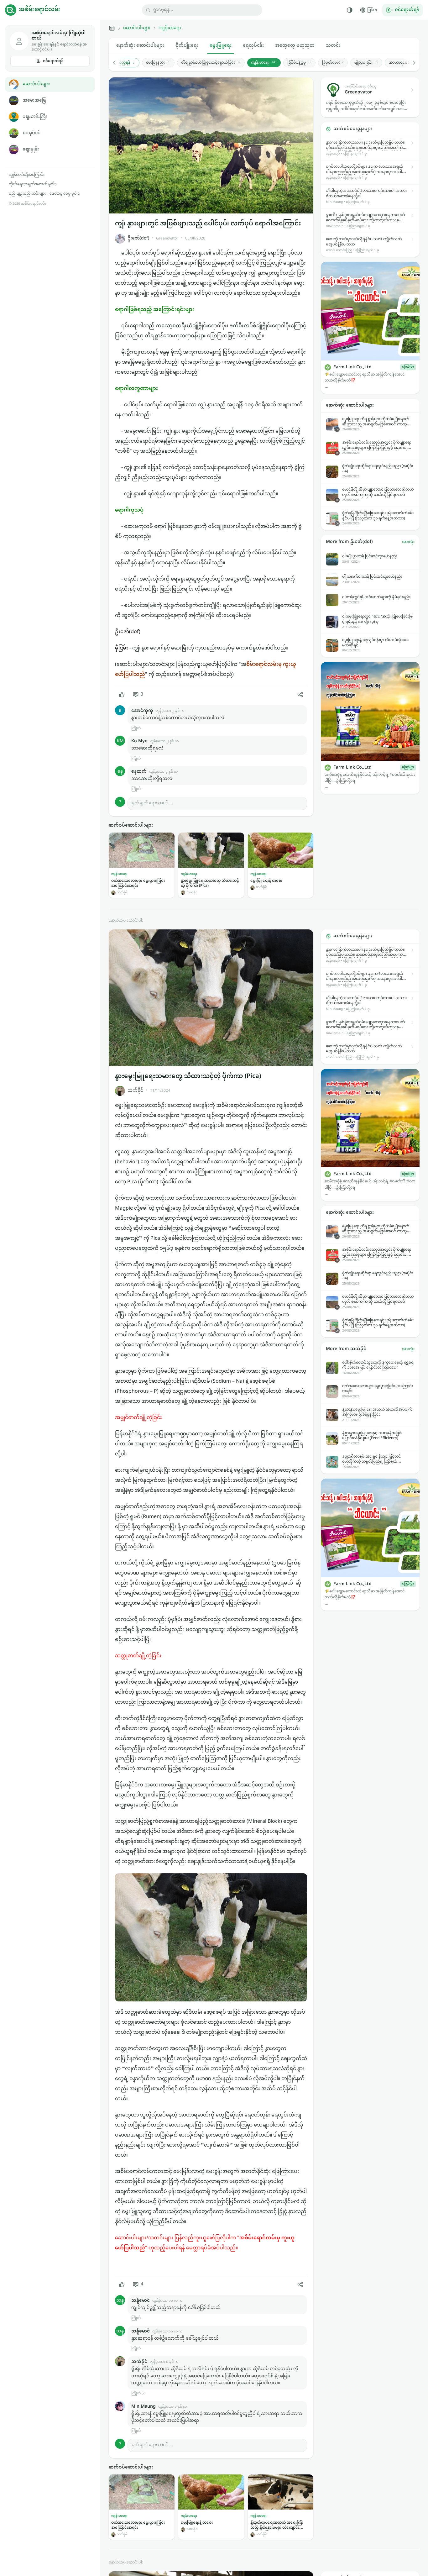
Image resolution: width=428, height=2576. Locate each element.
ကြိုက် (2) (138, 2393)
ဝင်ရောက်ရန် (53, 61)
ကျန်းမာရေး (170, 28)
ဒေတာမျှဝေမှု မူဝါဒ (65, 194)
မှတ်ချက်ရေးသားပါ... (152, 803)
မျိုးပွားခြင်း (366, 63)
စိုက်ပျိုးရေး (187, 46)
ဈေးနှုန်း (31, 149)
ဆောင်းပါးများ (36, 84)
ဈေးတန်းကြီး (35, 117)
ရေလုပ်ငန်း (253, 46)
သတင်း (333, 46)
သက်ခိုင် (135, 1091)
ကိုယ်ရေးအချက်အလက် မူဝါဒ (33, 184)
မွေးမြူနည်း (158, 63)
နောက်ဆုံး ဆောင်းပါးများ (140, 46)
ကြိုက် (136, 728)
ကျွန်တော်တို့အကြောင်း (27, 175)
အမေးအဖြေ (34, 100)
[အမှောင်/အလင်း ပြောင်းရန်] (350, 10)
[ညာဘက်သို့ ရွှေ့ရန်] (411, 63)
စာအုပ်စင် (31, 133)
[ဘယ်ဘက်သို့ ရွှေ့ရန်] (117, 63)
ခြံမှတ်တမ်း (333, 63)
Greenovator (167, 239)
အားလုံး (408, 542)
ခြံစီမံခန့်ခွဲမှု (299, 63)
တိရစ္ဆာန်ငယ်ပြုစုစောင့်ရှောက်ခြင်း (211, 63)
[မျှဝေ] (300, 695)
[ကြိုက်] (122, 695)
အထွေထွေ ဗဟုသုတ (295, 46)
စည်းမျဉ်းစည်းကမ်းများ (27, 194)
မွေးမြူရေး (221, 46)
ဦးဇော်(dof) (138, 238)
